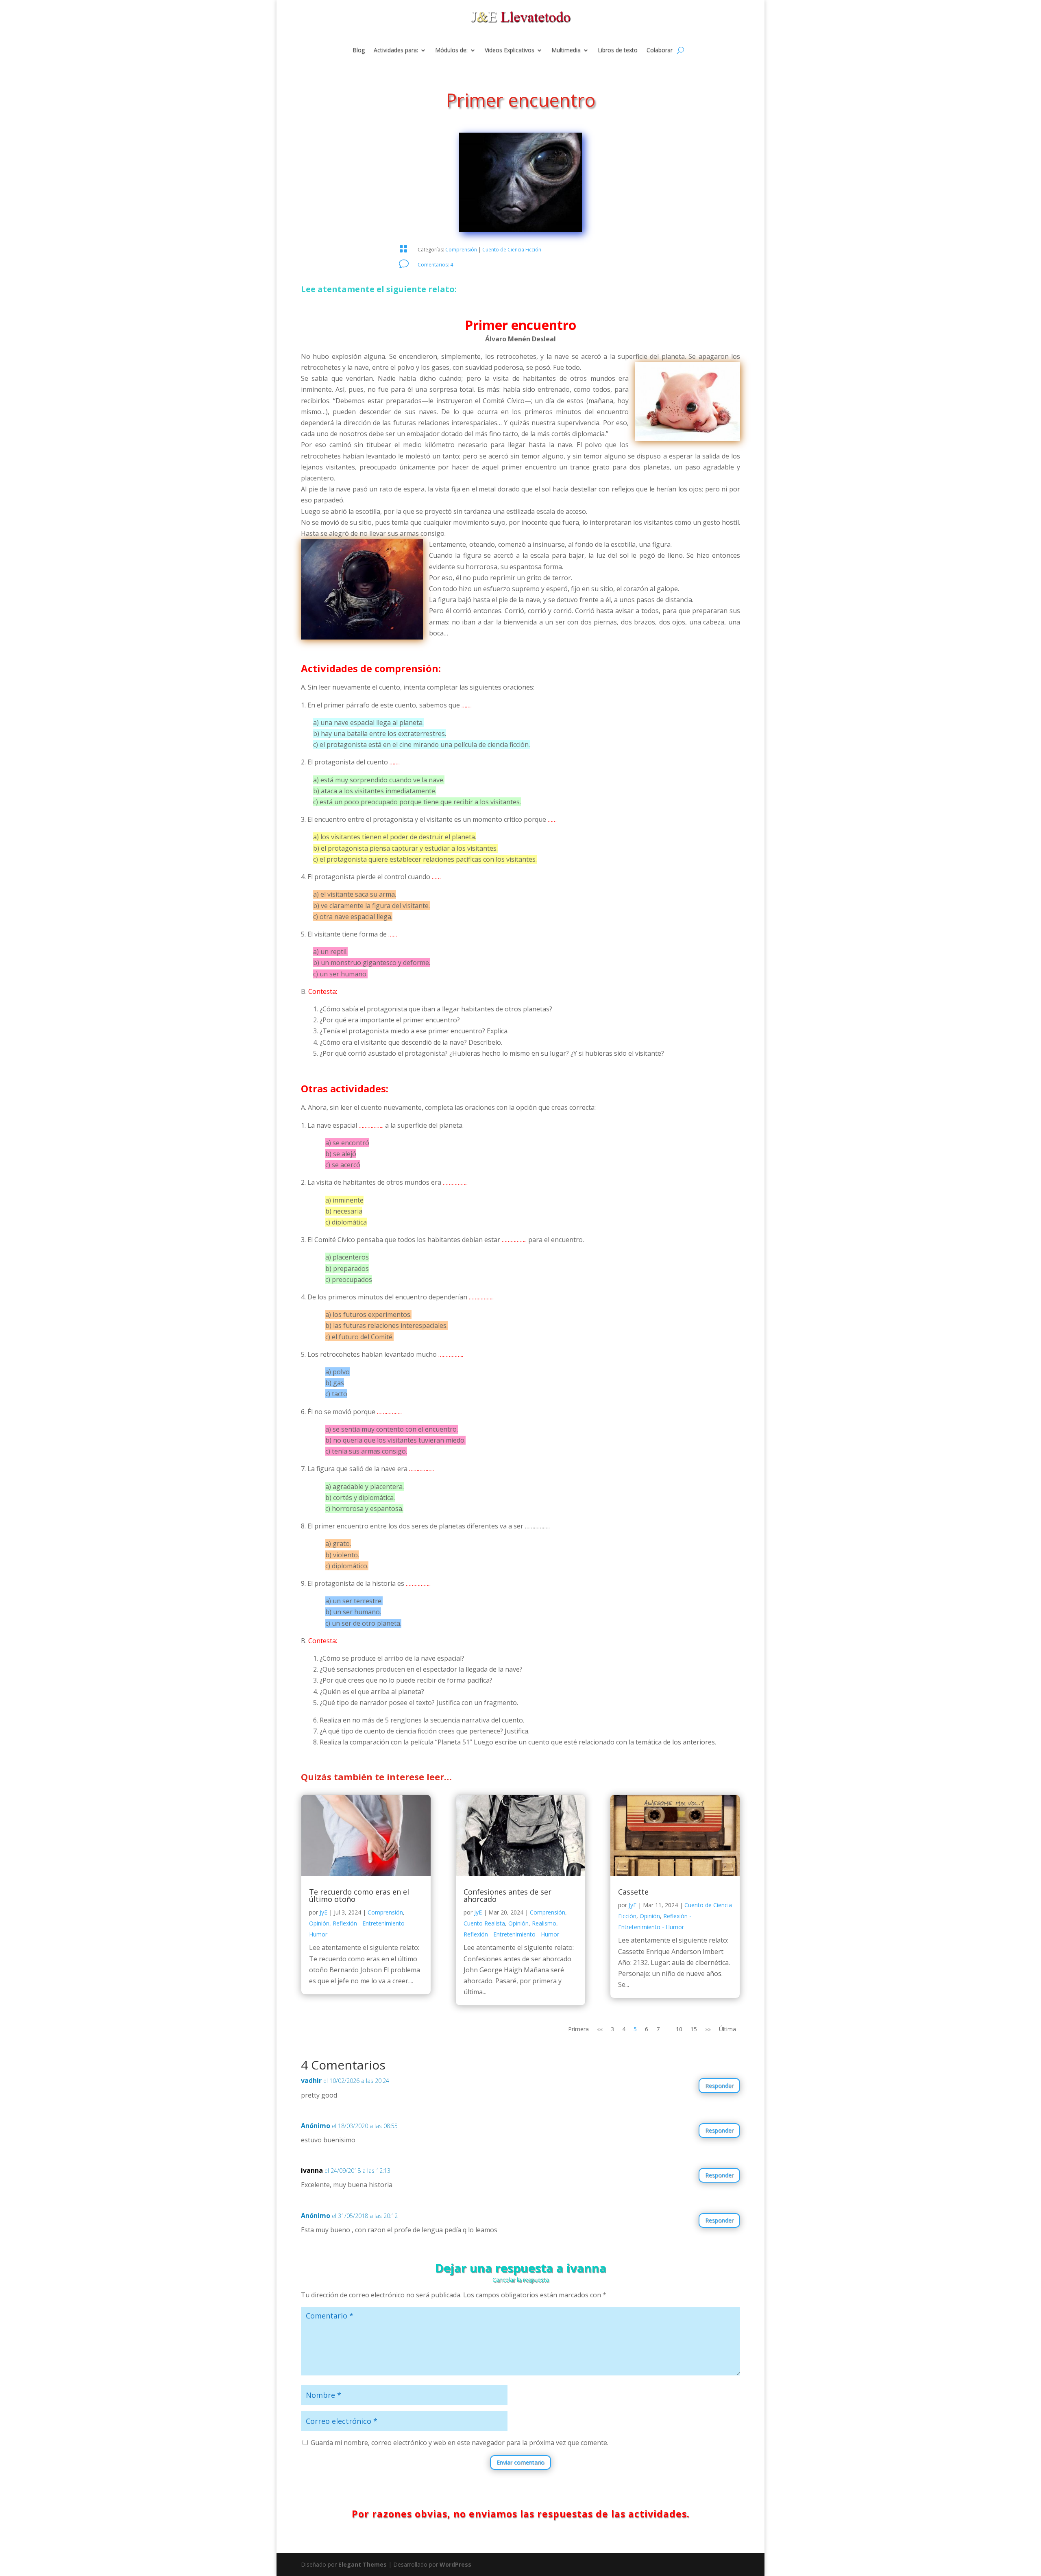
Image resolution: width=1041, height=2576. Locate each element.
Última (727, 2029)
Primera (578, 2029)
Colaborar (660, 50)
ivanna (312, 2170)
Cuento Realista (484, 1923)
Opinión (319, 1923)
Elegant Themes (363, 2564)
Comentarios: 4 (435, 265)
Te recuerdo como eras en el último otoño (359, 1895)
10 (679, 2029)
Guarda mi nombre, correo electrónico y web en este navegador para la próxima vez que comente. (460, 2443)
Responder (719, 2086)
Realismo (544, 1923)
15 (694, 2029)
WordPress (455, 2564)
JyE (323, 1912)
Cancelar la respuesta (521, 2280)
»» (708, 2029)
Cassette (633, 1892)
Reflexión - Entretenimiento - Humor (511, 1934)
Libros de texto (618, 50)
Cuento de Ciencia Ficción (512, 250)
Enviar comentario (520, 2462)
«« (600, 2029)
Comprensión (461, 250)
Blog (359, 50)
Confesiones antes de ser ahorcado (507, 1895)
